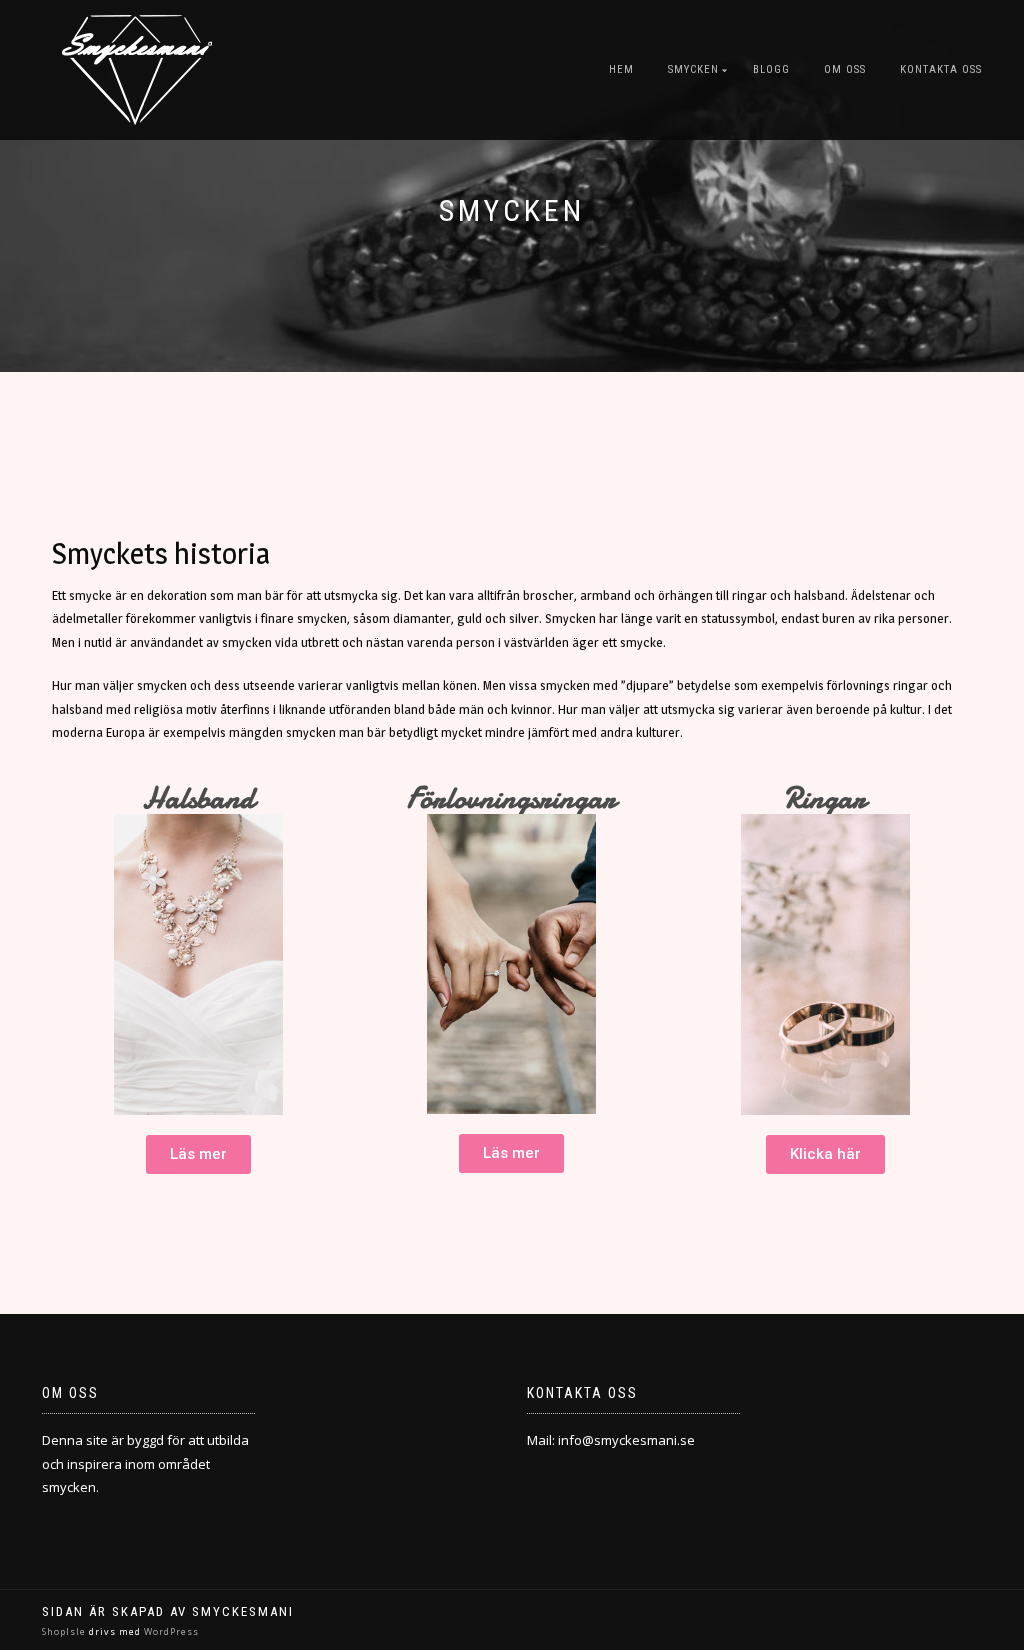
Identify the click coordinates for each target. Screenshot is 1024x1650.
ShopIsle (65, 1631)
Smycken (693, 69)
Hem (621, 69)
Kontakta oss (941, 69)
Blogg (771, 69)
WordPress (170, 1631)
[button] (198, 1154)
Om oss (845, 69)
